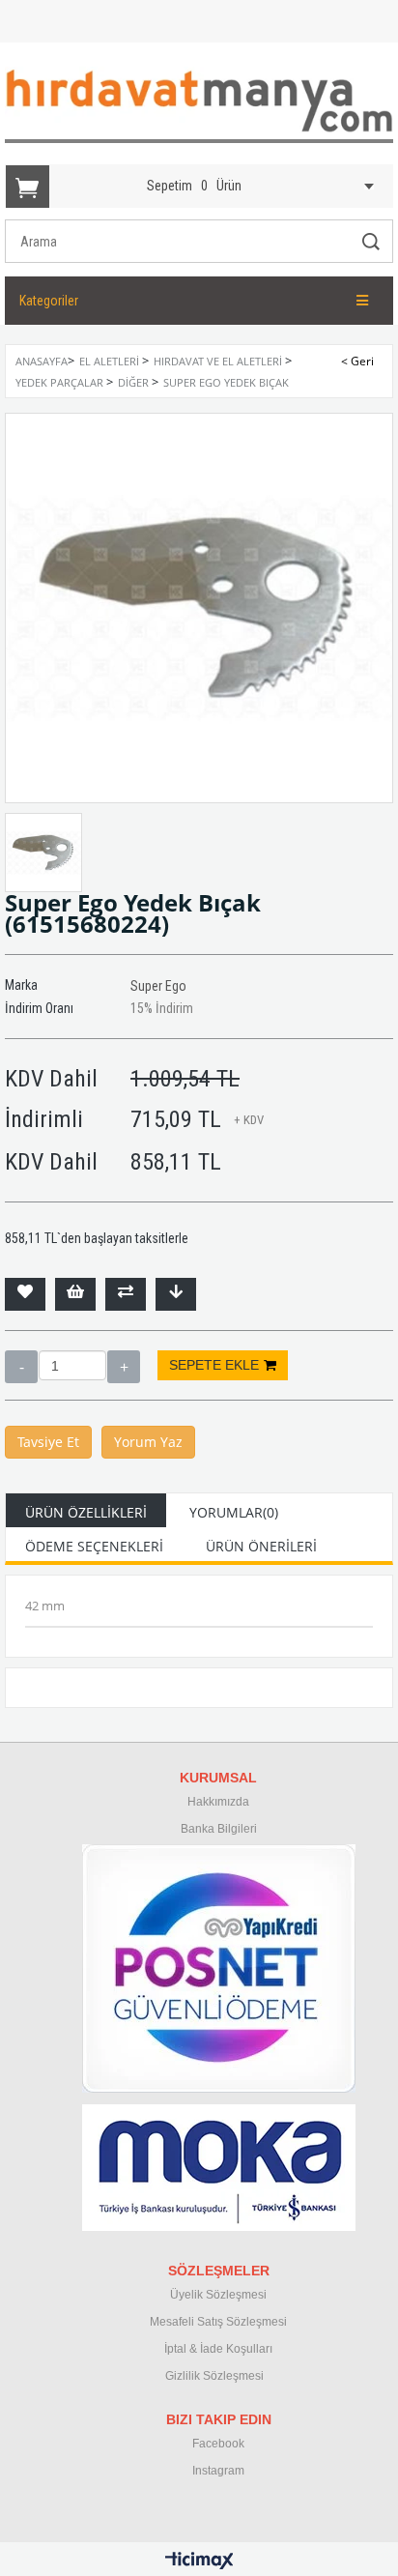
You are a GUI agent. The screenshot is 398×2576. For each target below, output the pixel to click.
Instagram (218, 2471)
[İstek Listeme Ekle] (75, 1294)
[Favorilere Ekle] (25, 1294)
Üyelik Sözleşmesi (218, 2295)
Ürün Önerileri (261, 1546)
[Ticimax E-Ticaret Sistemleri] (199, 2562)
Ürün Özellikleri (86, 1512)
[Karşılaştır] (126, 1294)
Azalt (21, 1367)
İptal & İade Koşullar (217, 2349)
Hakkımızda (218, 1802)
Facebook (218, 2444)
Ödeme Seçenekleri (94, 1546)
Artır (124, 1367)
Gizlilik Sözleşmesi (214, 2376)
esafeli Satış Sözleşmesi (223, 2322)
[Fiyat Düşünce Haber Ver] (176, 1294)
